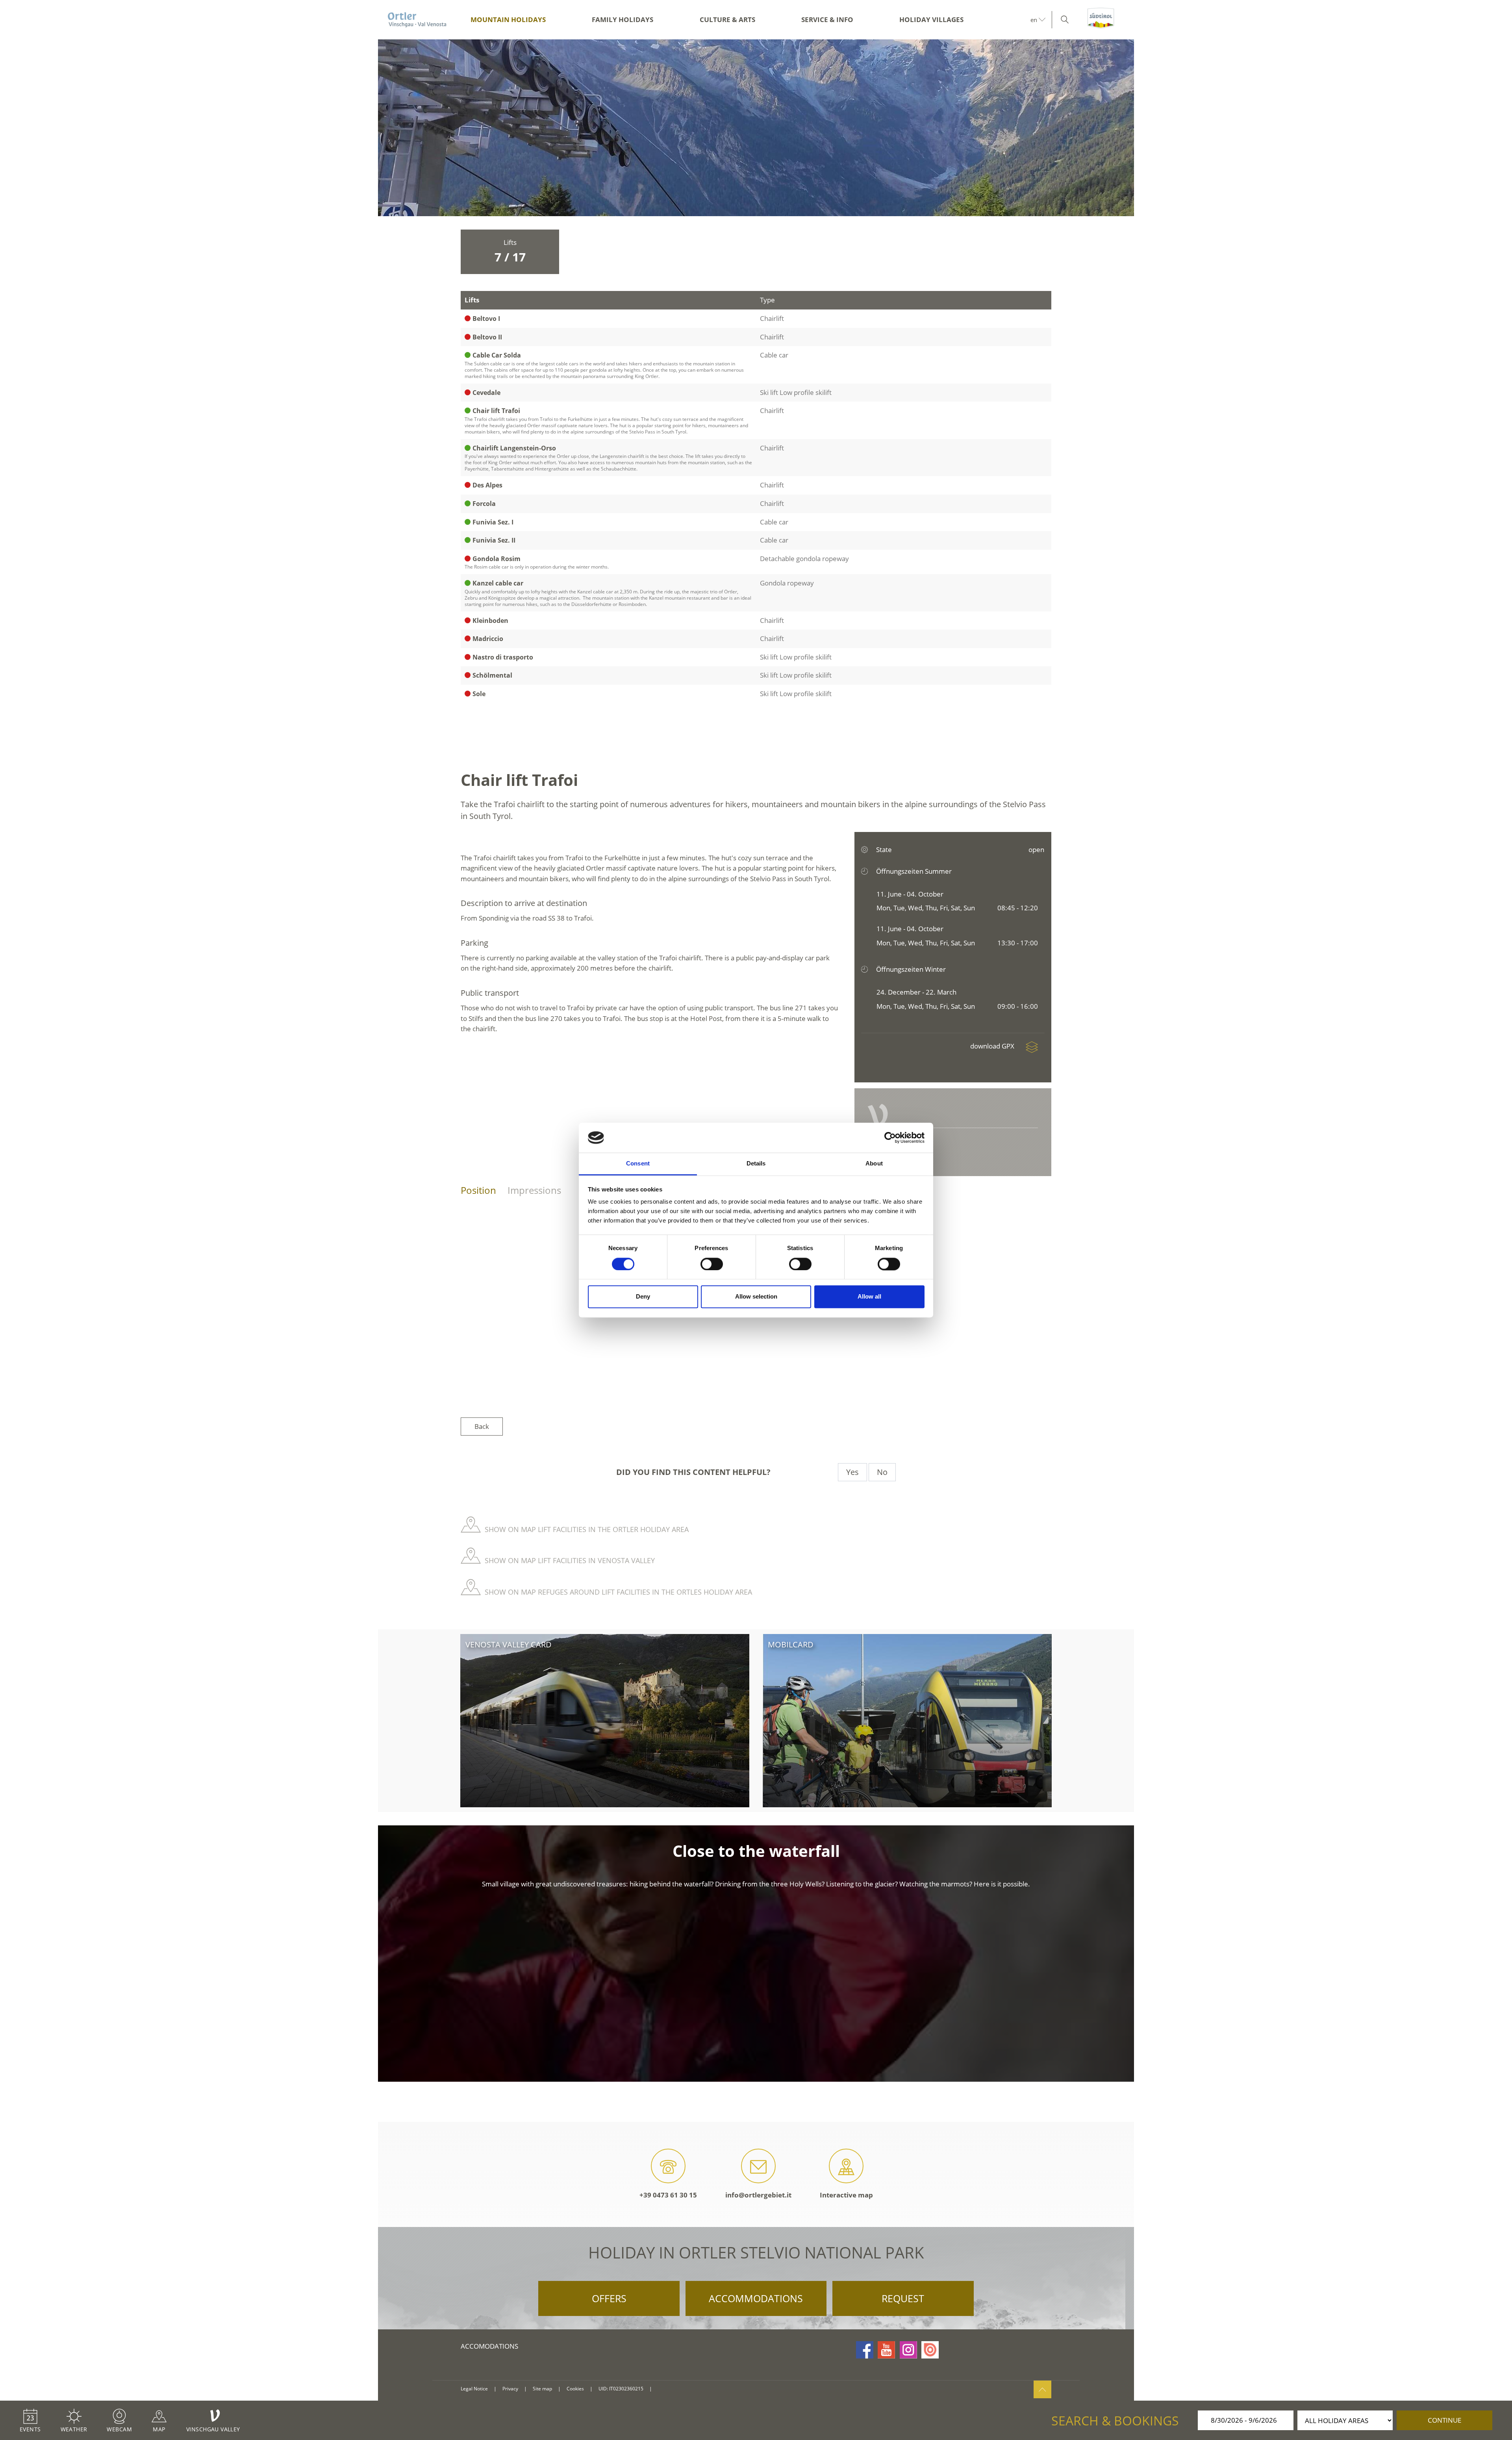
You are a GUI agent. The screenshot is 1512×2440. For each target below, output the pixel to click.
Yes (852, 1472)
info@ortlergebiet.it (758, 2195)
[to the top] (1042, 2389)
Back (482, 1426)
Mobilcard (791, 1644)
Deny (643, 1297)
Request (903, 2298)
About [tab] (874, 1164)
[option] (756, 128)
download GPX (993, 1046)
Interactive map (846, 2195)
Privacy (510, 2389)
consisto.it (668, 2389)
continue (1444, 2420)
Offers (609, 2298)
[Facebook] (865, 2350)
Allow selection (756, 1297)
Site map (542, 2389)
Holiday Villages (931, 19)
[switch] (712, 1264)
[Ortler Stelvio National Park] (417, 20)
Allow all (869, 1297)
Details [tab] (756, 1164)
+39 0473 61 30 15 (668, 2195)
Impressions (534, 1190)
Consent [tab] (638, 1164)
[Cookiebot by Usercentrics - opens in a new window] (890, 1138)
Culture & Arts (727, 19)
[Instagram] (908, 2350)
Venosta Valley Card (509, 1644)
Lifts (510, 251)
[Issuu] (930, 2350)
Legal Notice (474, 2389)
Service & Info (827, 19)
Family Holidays (623, 19)
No (882, 1472)
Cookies (575, 2389)
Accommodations (756, 2298)
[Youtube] (886, 2350)
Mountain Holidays (508, 19)
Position (478, 1190)
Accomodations (489, 2346)
